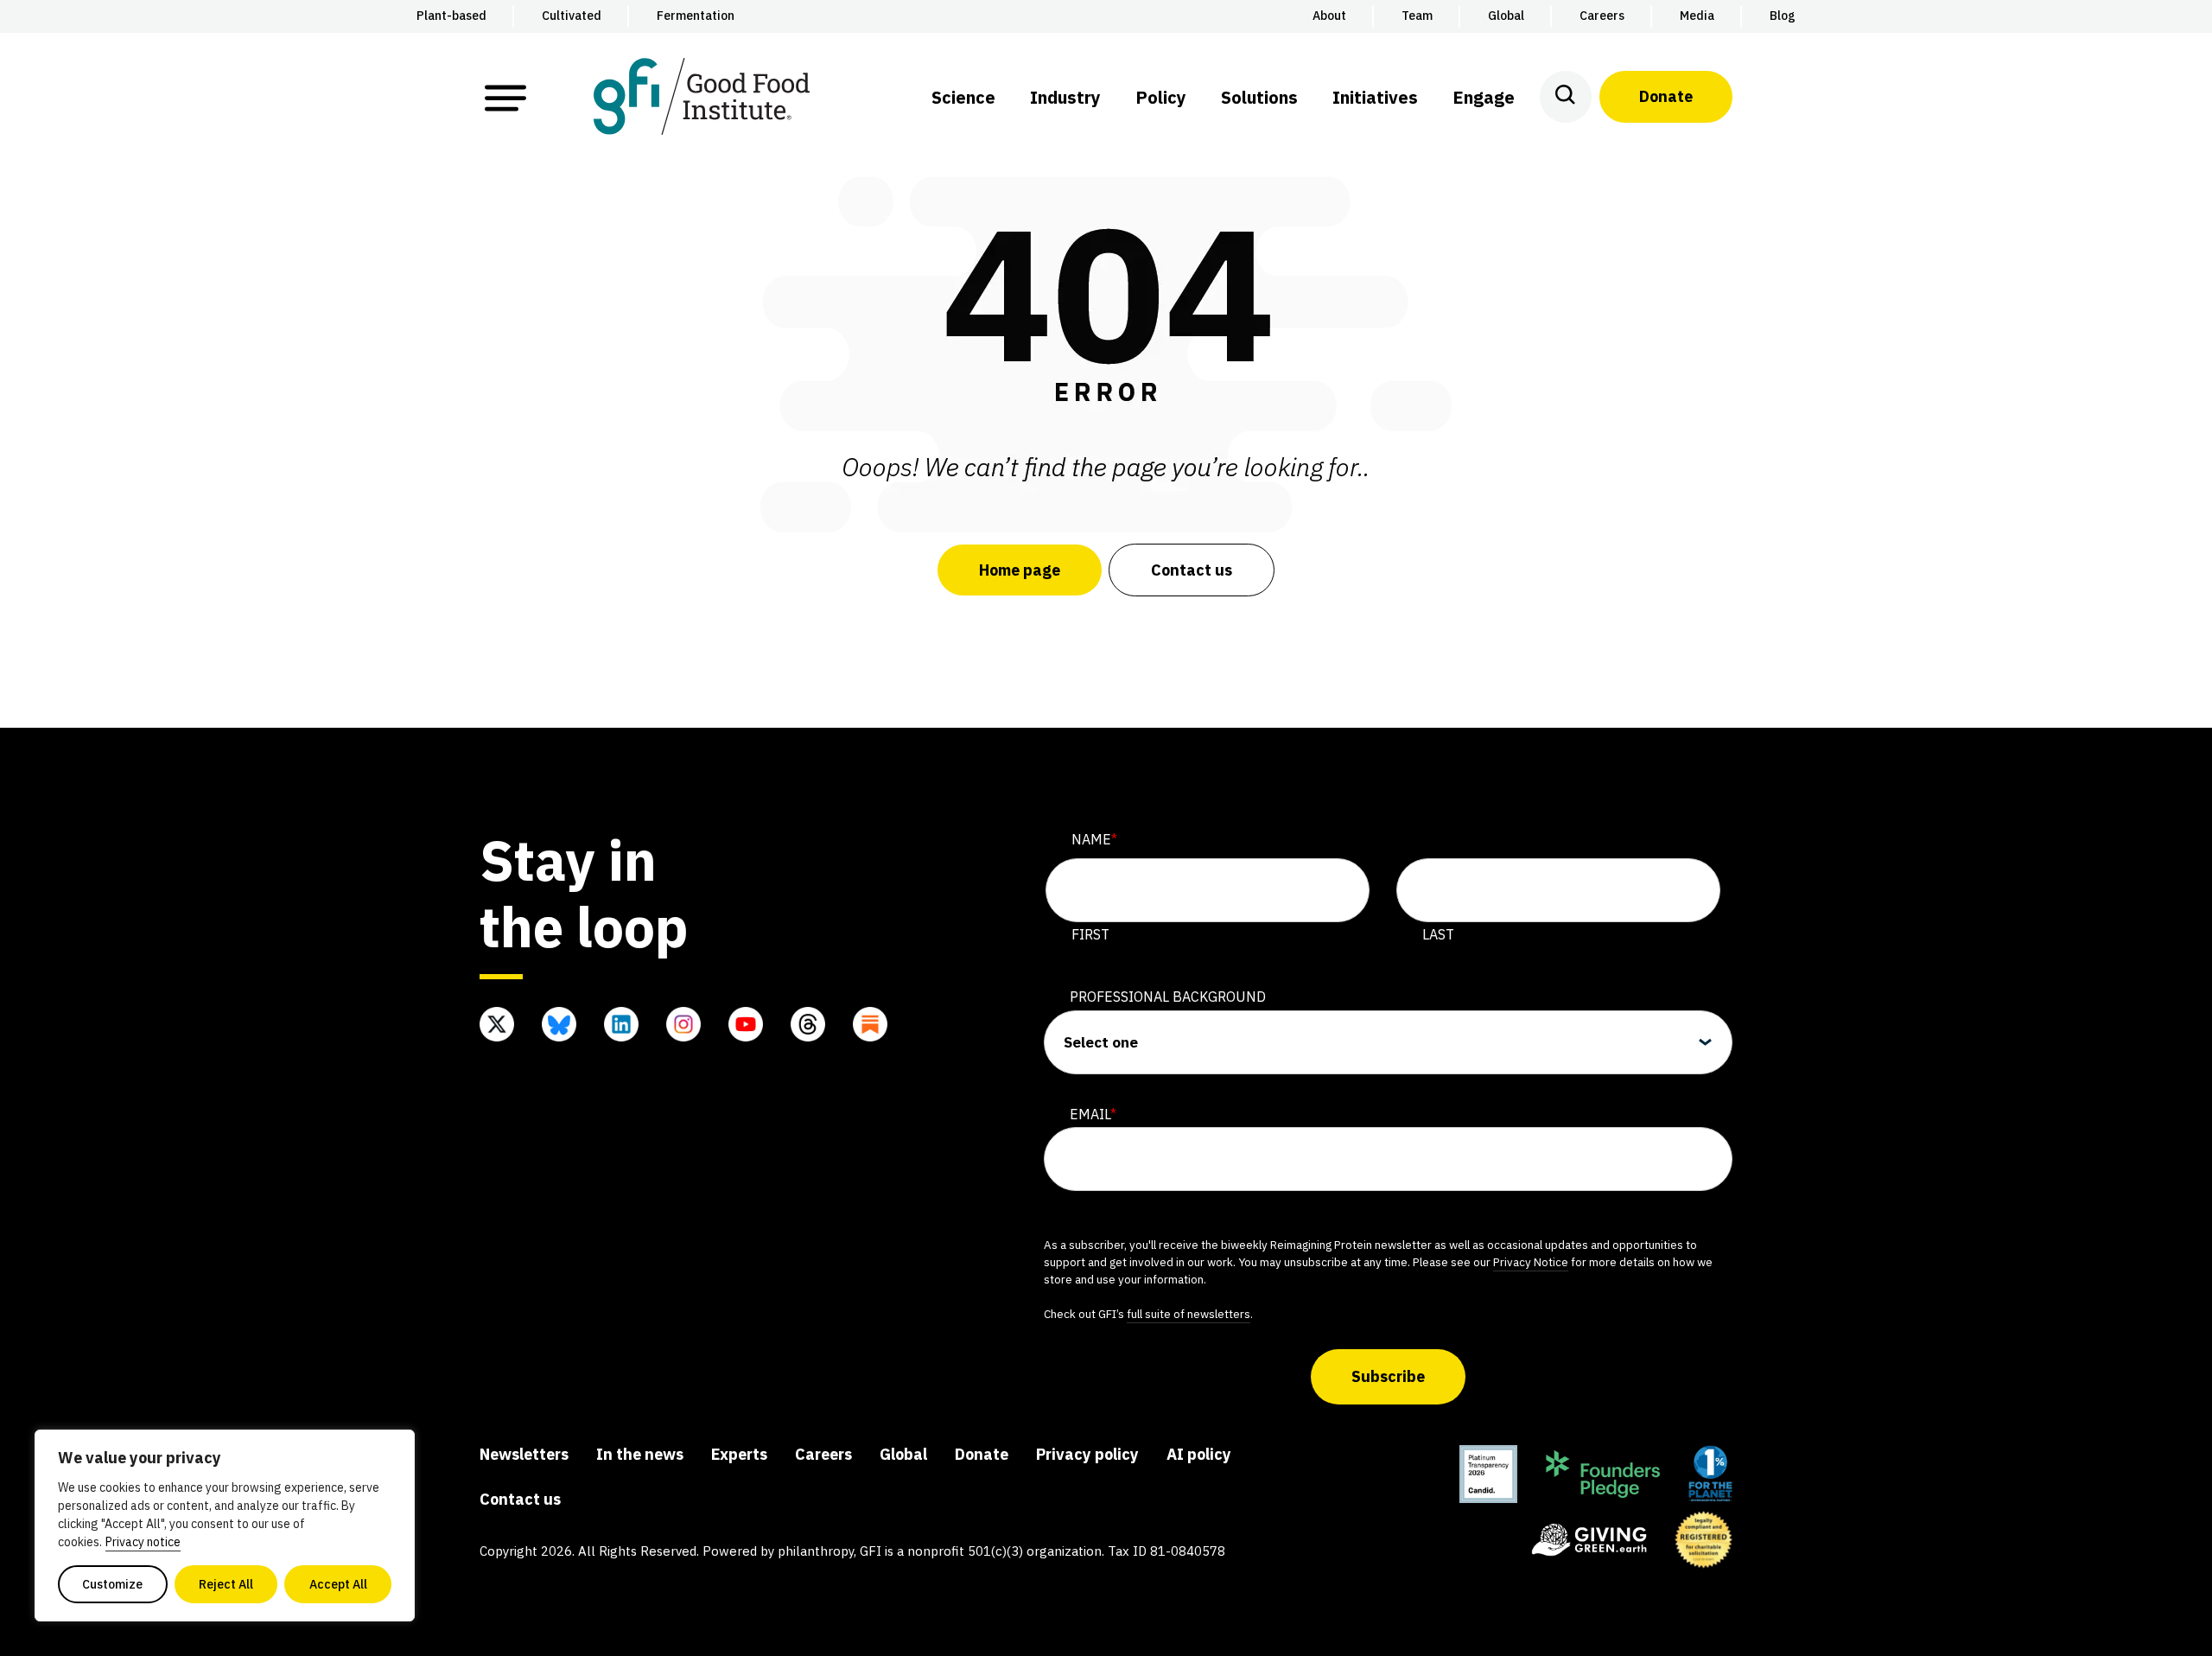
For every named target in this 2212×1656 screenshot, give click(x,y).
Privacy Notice (1531, 1262)
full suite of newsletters (1189, 1314)
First (1090, 934)
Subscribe (1388, 1376)
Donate (1666, 96)
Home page (1020, 570)
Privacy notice (143, 1542)
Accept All (338, 1584)
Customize (112, 1584)
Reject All (226, 1584)
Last (1438, 934)
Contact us (1192, 570)
